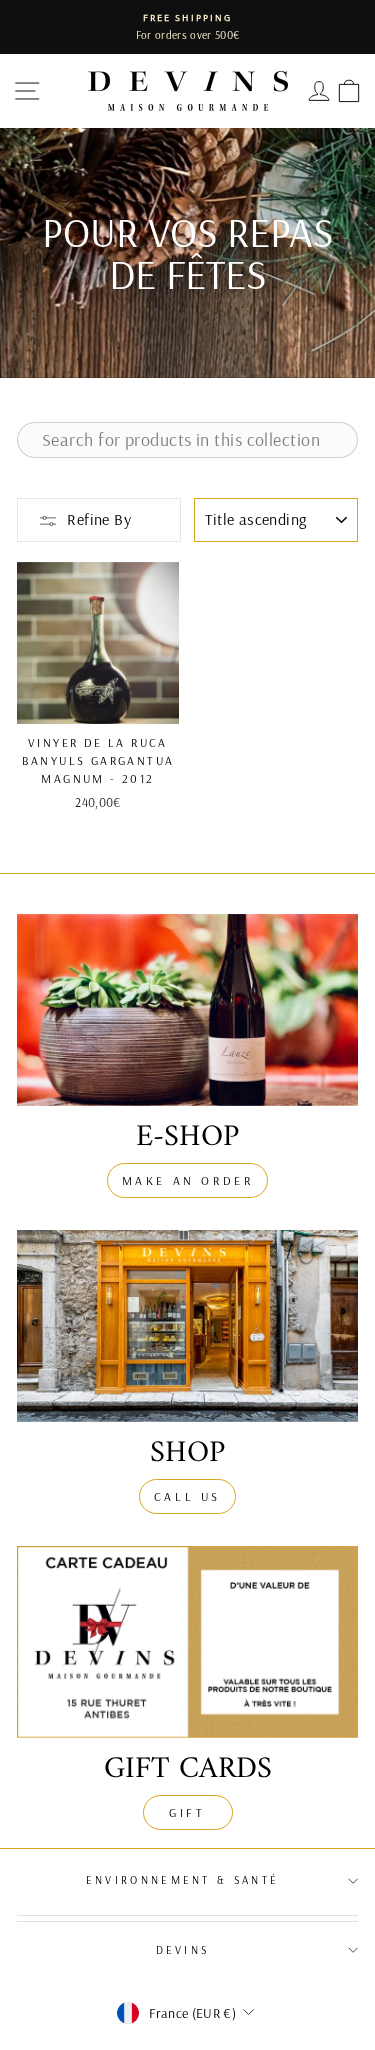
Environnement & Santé (183, 1880)
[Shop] (187, 1326)
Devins (183, 1950)
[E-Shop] (187, 1010)
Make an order (188, 1180)
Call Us (187, 1496)
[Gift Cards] (187, 1642)
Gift (187, 1812)
